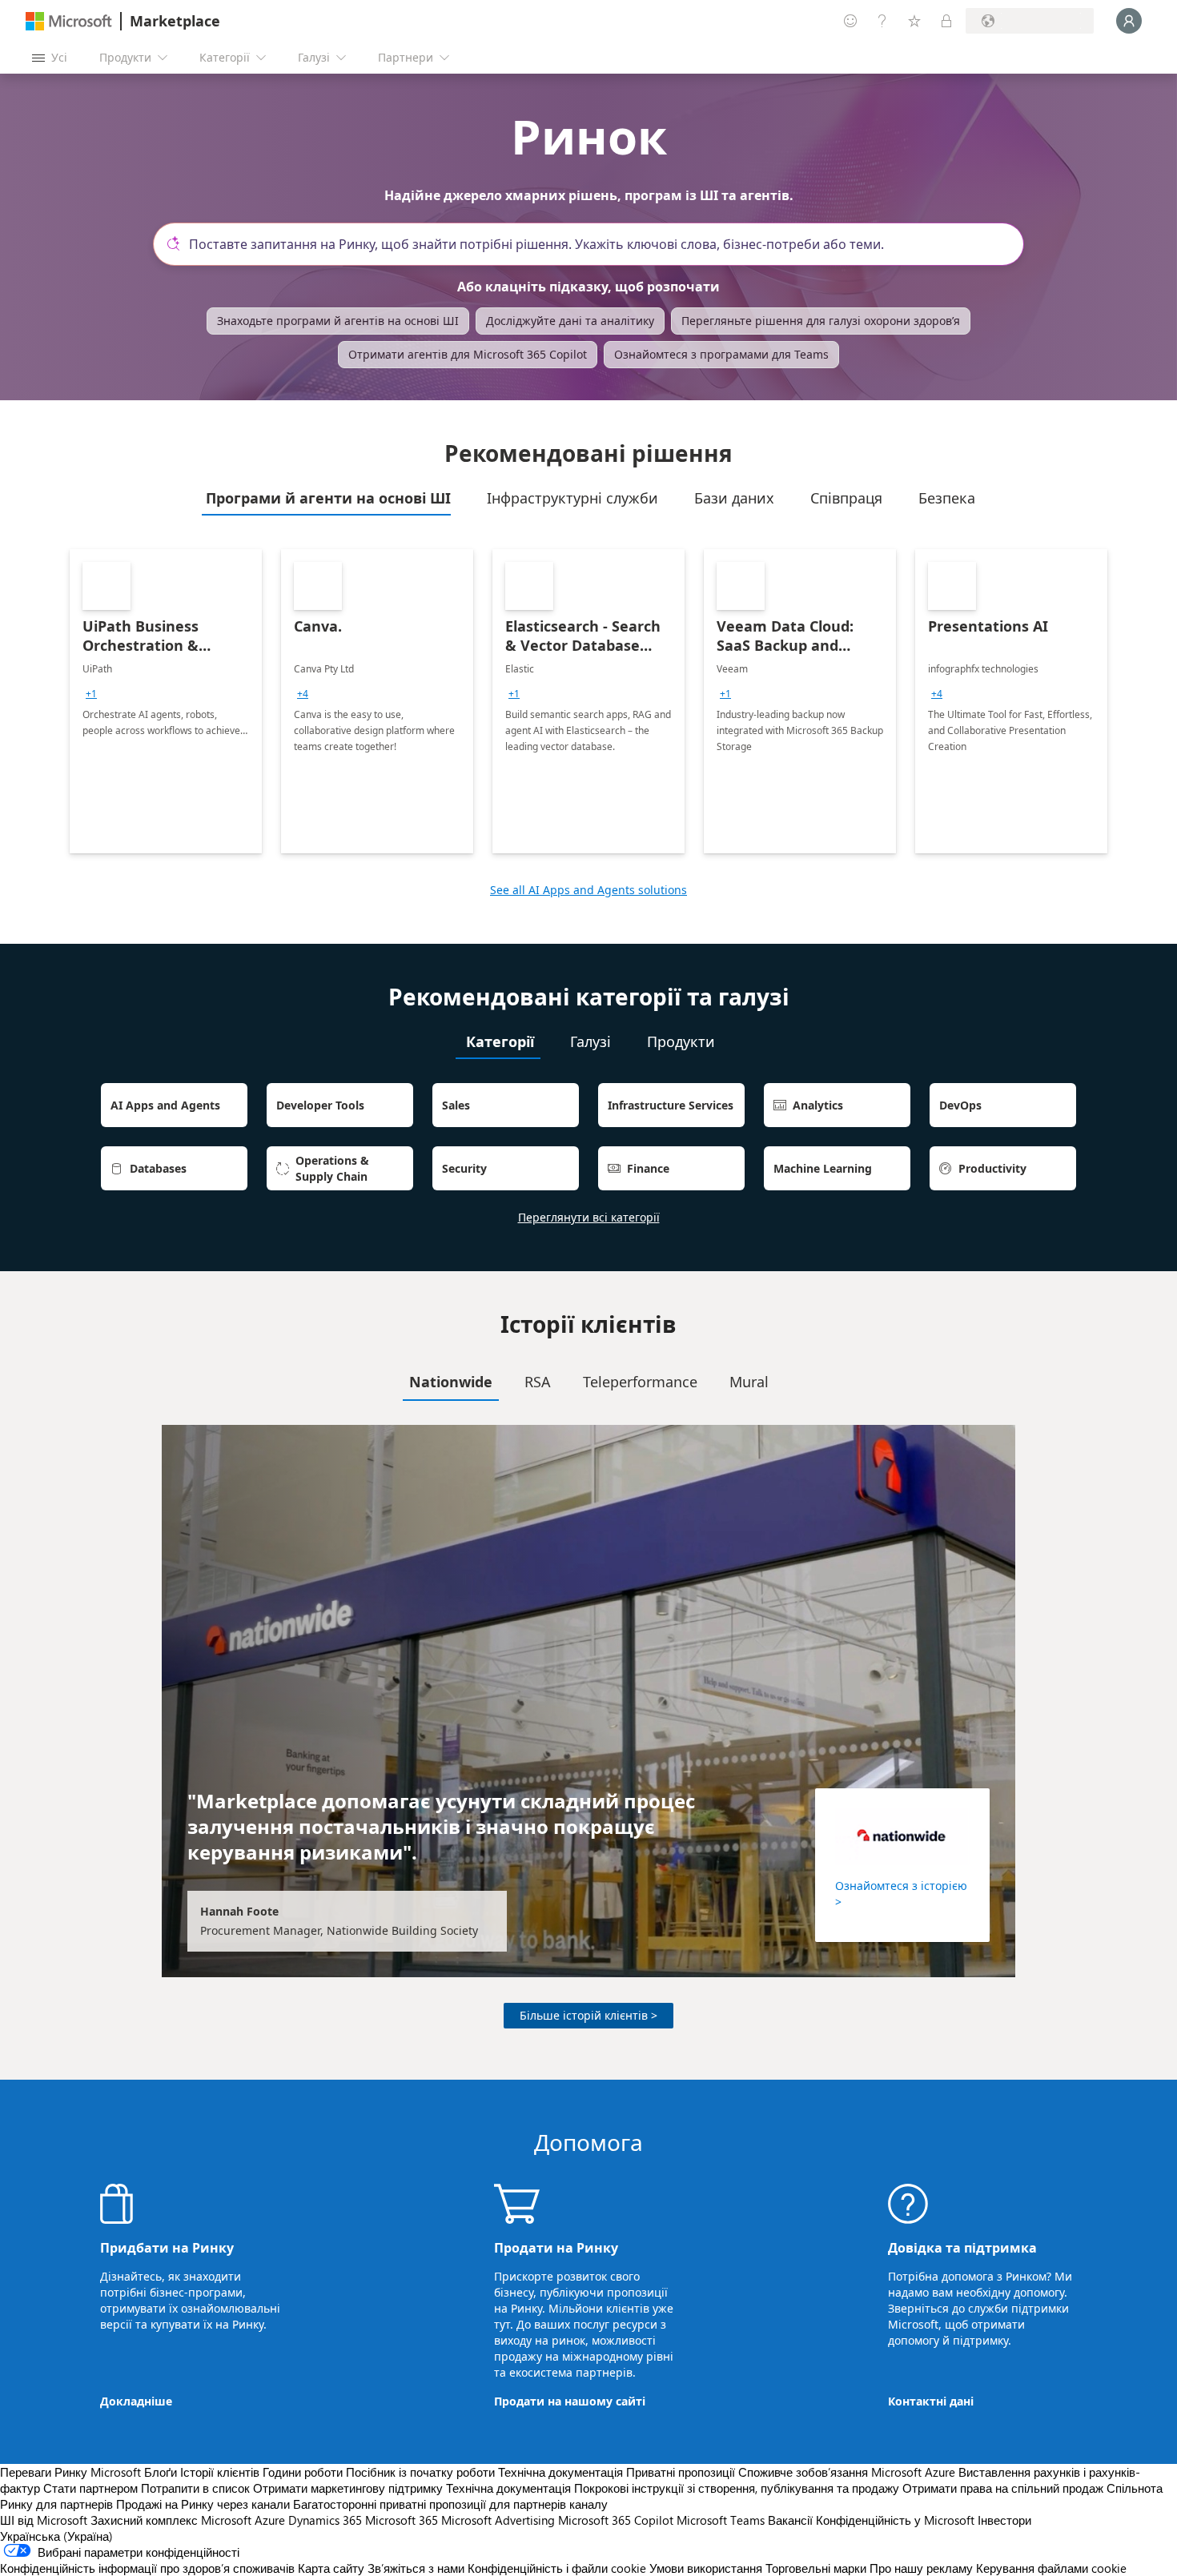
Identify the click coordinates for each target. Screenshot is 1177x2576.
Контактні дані (931, 2401)
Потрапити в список (195, 2488)
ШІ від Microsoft (44, 2520)
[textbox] (595, 244)
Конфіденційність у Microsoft (895, 2520)
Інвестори (1004, 2520)
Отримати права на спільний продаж (1003, 2488)
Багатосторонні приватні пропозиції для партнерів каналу (450, 2504)
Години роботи (303, 2472)
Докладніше (136, 2401)
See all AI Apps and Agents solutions (588, 890)
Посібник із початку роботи (420, 2472)
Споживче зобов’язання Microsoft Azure (848, 2472)
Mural (749, 1382)
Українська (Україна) (56, 2536)
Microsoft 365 (402, 2520)
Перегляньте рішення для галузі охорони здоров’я (821, 321)
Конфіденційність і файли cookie (557, 2568)
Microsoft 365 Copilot (616, 2520)
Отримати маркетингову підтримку (348, 2488)
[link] (166, 701)
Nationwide (451, 1382)
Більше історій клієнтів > (588, 2015)
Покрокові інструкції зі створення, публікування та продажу (737, 2488)
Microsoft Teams (721, 2520)
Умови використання (706, 2568)
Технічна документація (560, 2472)
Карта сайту (331, 2568)
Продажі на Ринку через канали (203, 2504)
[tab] (326, 498)
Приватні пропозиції (681, 2472)
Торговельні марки (816, 2568)
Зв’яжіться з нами (416, 2568)
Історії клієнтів (220, 2472)
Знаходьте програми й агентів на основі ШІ (338, 321)
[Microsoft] (69, 21)
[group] (91, 694)
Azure (270, 2520)
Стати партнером (90, 2488)
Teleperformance (640, 1382)
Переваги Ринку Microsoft (70, 2472)
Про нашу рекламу (921, 2568)
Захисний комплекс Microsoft (171, 2520)
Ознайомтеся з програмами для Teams (721, 354)
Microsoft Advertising (498, 2520)
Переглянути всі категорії (589, 1217)
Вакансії (790, 2520)
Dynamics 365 (325, 2520)
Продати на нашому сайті (570, 2401)
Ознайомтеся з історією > (901, 1894)
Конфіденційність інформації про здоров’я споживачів (147, 2568)
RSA (538, 1382)
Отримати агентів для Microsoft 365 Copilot (468, 354)
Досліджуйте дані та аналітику (570, 321)
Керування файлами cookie (1051, 2568)
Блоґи (161, 2472)
